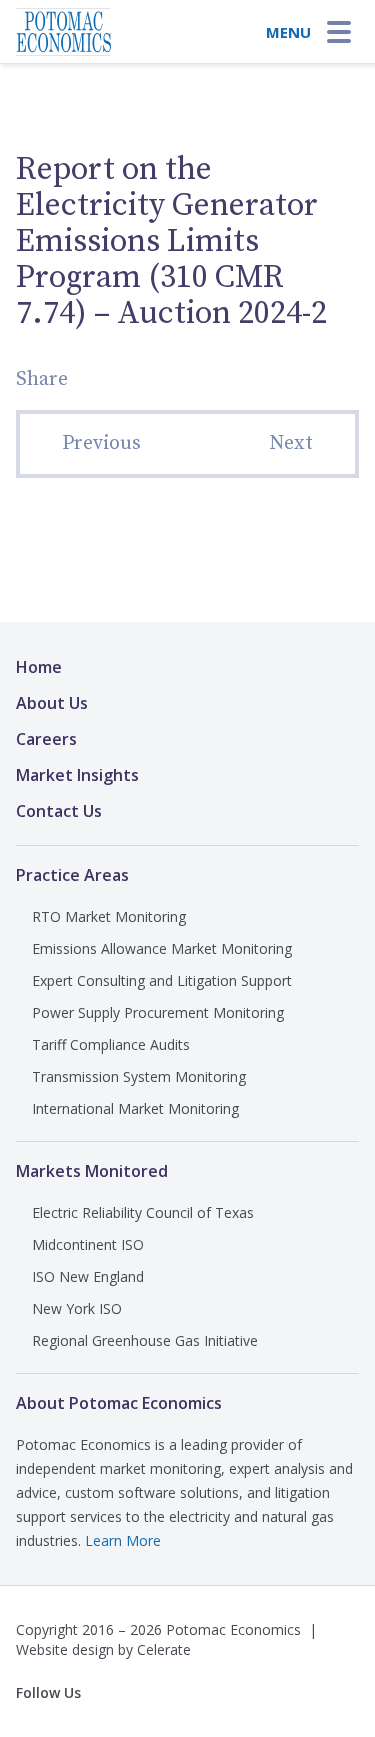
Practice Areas (72, 875)
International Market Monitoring (135, 1108)
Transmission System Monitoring (139, 1076)
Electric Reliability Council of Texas (143, 1212)
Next (291, 443)
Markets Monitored (92, 1171)
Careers (46, 739)
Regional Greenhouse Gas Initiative (145, 1340)
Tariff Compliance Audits (111, 1044)
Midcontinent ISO (88, 1244)
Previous (101, 443)
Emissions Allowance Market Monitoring (162, 948)
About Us (52, 703)
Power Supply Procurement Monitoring (158, 1012)
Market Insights (77, 775)
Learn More (123, 1540)
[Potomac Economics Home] (63, 26)
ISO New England (88, 1276)
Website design (65, 1649)
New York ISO (77, 1308)
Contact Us (59, 811)
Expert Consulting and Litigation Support (162, 980)
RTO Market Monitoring (109, 916)
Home (39, 667)
